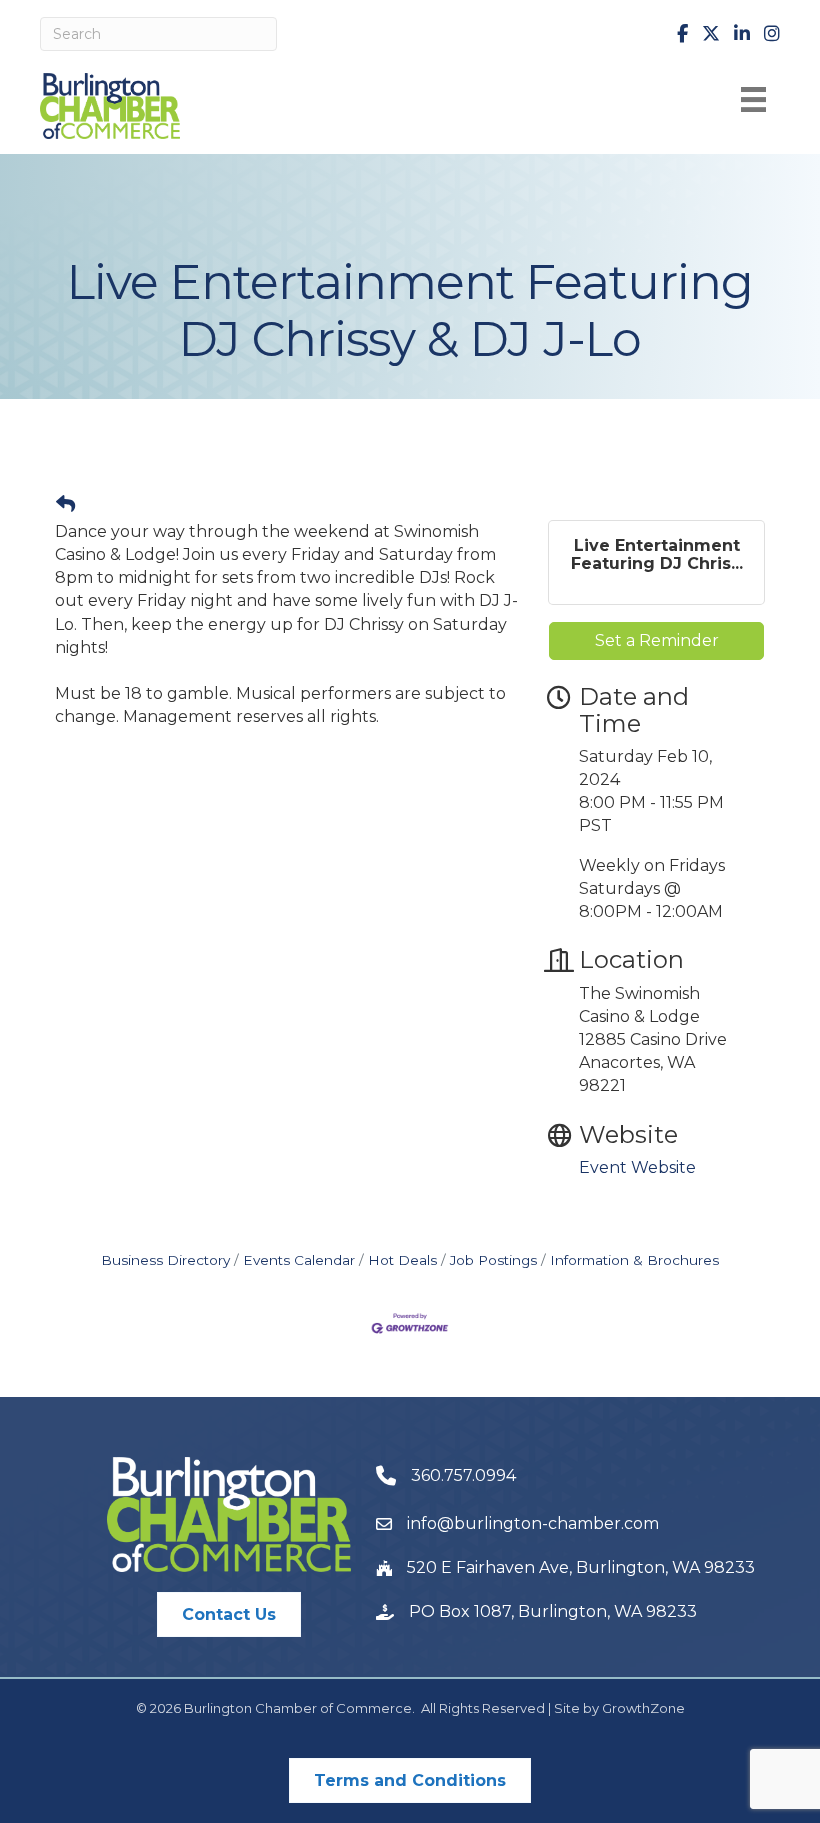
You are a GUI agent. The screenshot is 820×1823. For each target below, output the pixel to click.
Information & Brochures (634, 1260)
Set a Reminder (657, 640)
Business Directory (165, 1260)
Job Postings (493, 1260)
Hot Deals (402, 1260)
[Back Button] (65, 505)
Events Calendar (299, 1260)
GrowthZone (643, 1708)
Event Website (637, 1167)
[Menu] (753, 99)
